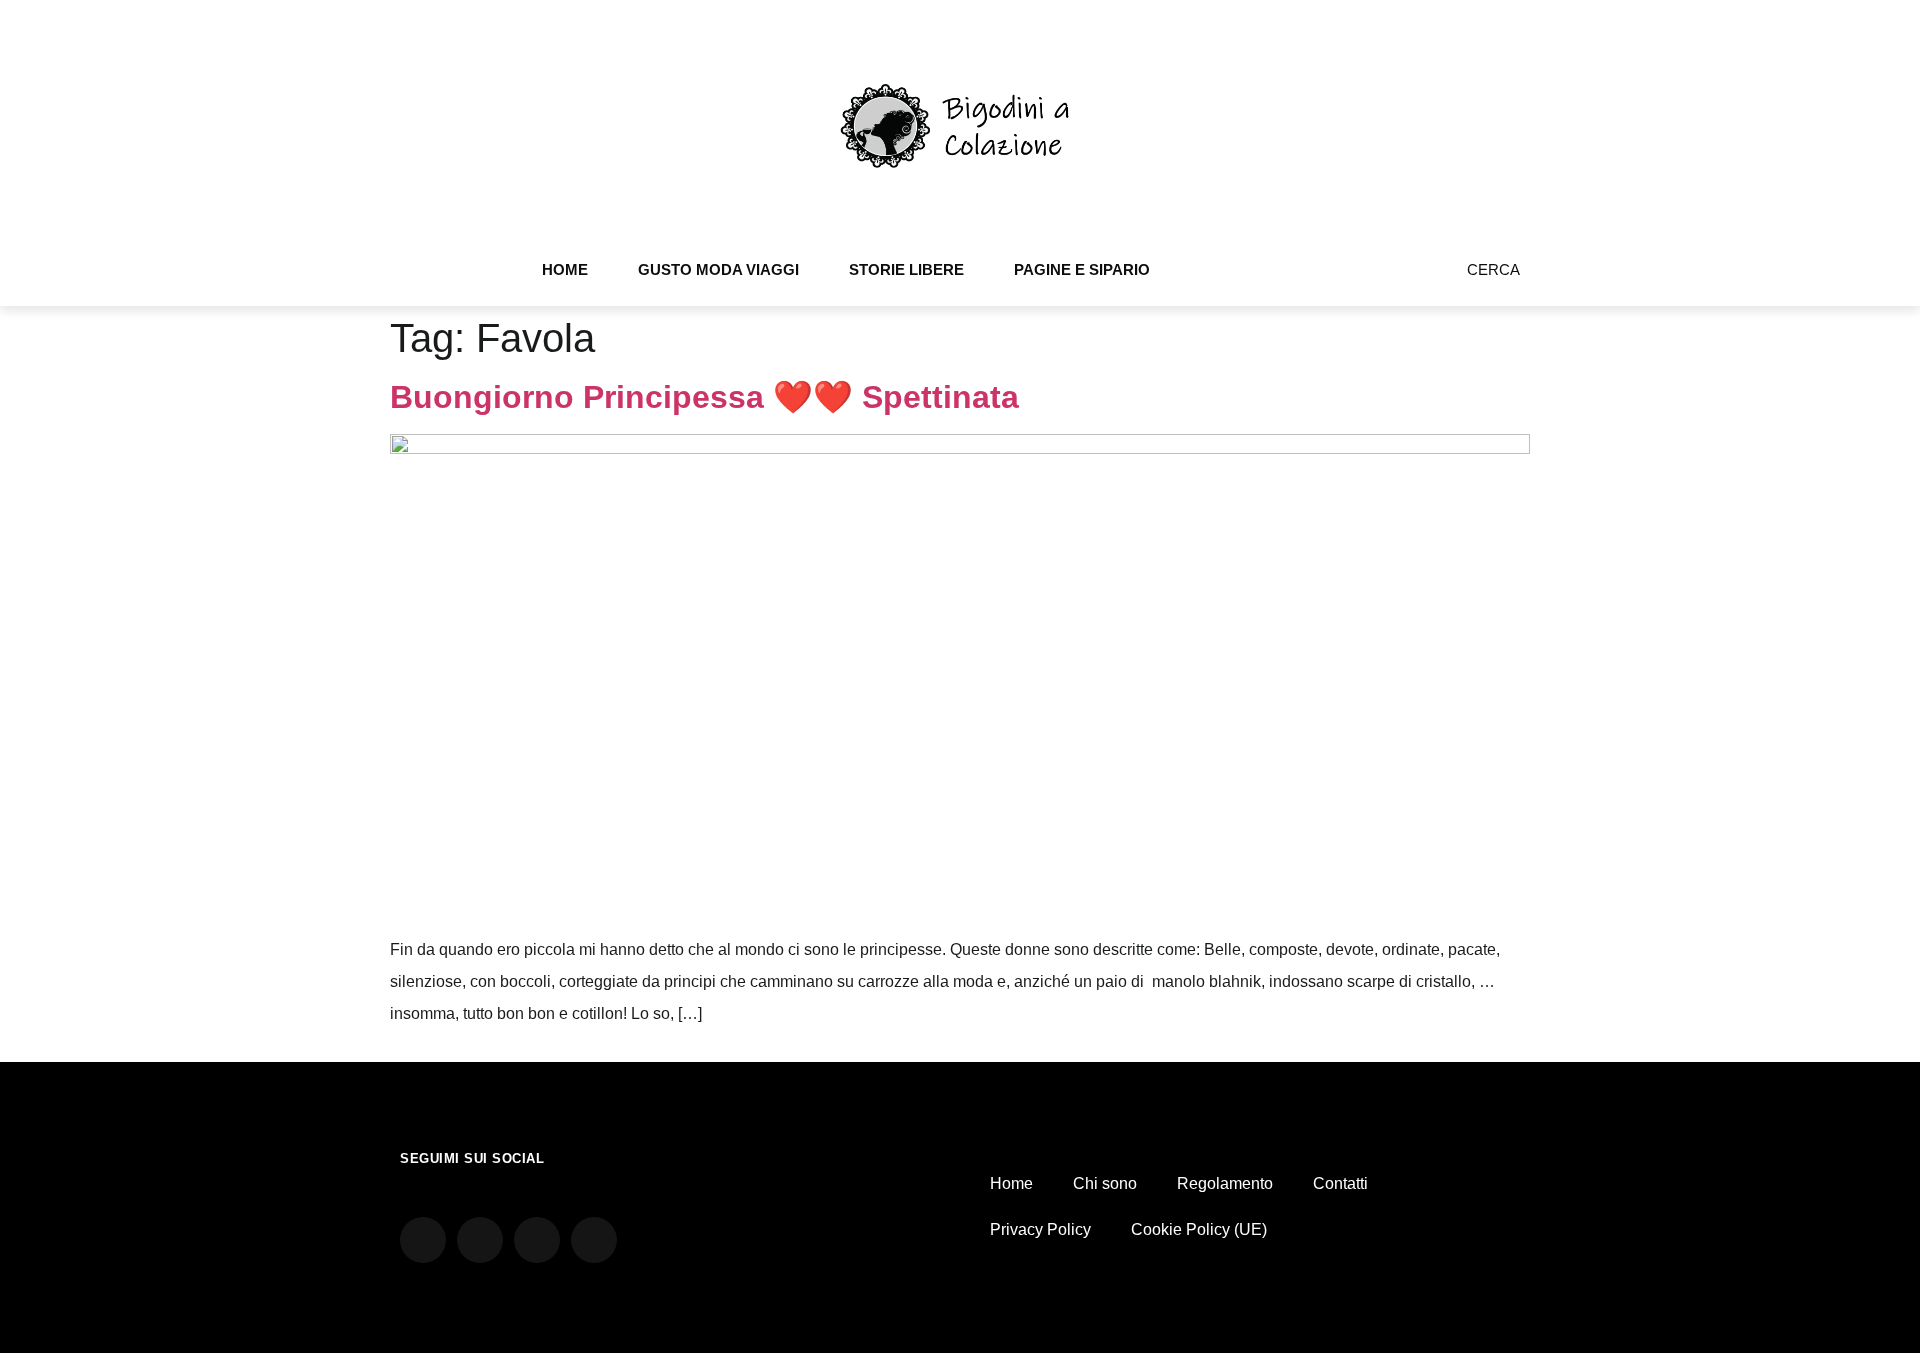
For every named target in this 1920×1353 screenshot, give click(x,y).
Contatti (1340, 1183)
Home (565, 269)
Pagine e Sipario (1082, 269)
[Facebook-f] (1351, 277)
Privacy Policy (1040, 1229)
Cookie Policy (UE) (1199, 1229)
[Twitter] (1378, 277)
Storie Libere (906, 269)
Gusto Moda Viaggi (718, 269)
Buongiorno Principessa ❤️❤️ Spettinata (704, 397)
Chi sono (1105, 1183)
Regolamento (1225, 1183)
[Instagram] (1324, 277)
